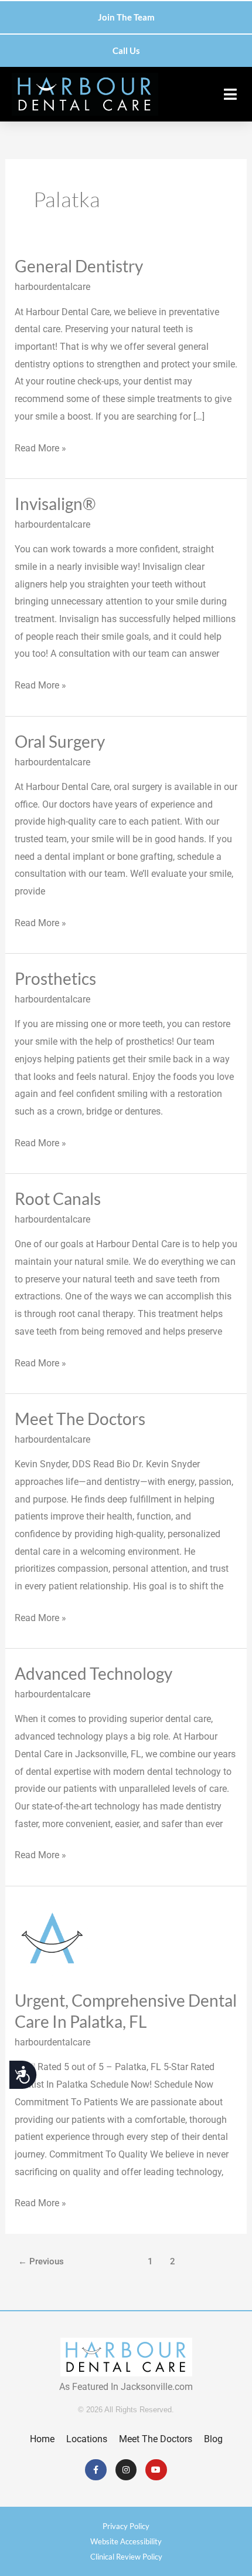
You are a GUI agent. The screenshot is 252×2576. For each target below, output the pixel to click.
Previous (41, 2261)
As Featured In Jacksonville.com (126, 2387)
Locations (87, 2439)
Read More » (40, 447)
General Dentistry (79, 266)
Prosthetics (55, 978)
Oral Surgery (60, 741)
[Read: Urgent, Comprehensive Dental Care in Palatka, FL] (52, 1937)
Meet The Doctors (80, 1419)
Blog (213, 2439)
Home (42, 2439)
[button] (230, 94)
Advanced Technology (93, 1673)
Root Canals (58, 1198)
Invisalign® (55, 504)
